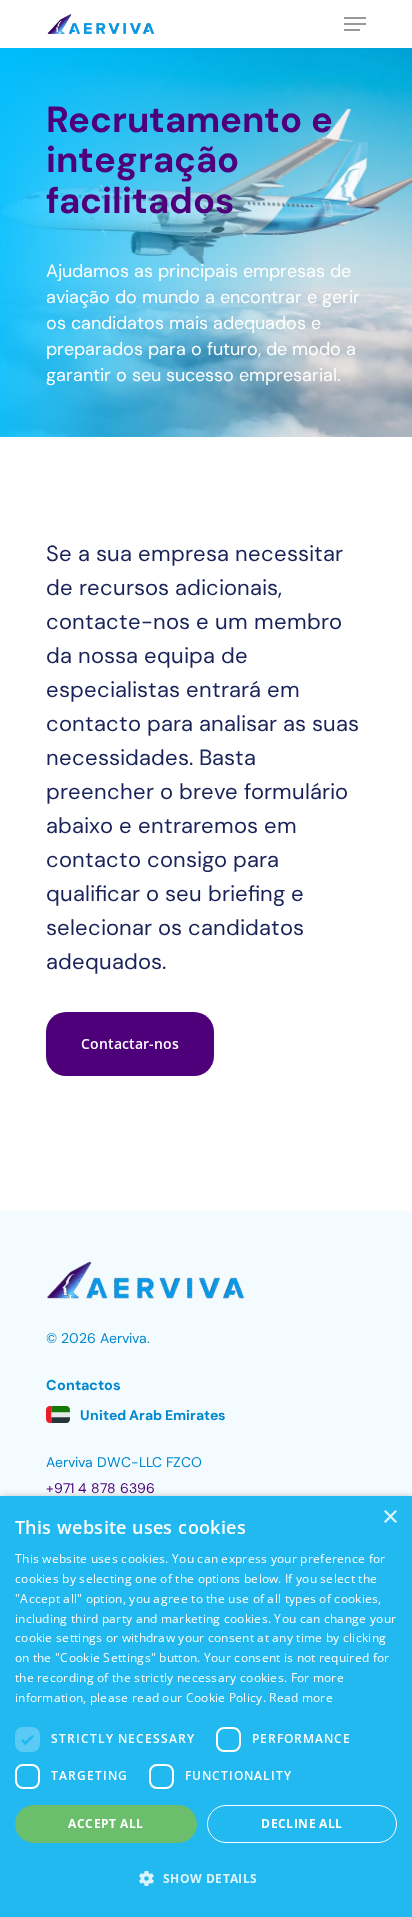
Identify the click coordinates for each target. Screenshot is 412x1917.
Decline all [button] (301, 1823)
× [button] (389, 1517)
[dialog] (206, 1706)
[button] (130, 1044)
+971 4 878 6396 (100, 1488)
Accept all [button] (105, 1823)
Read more (301, 1697)
